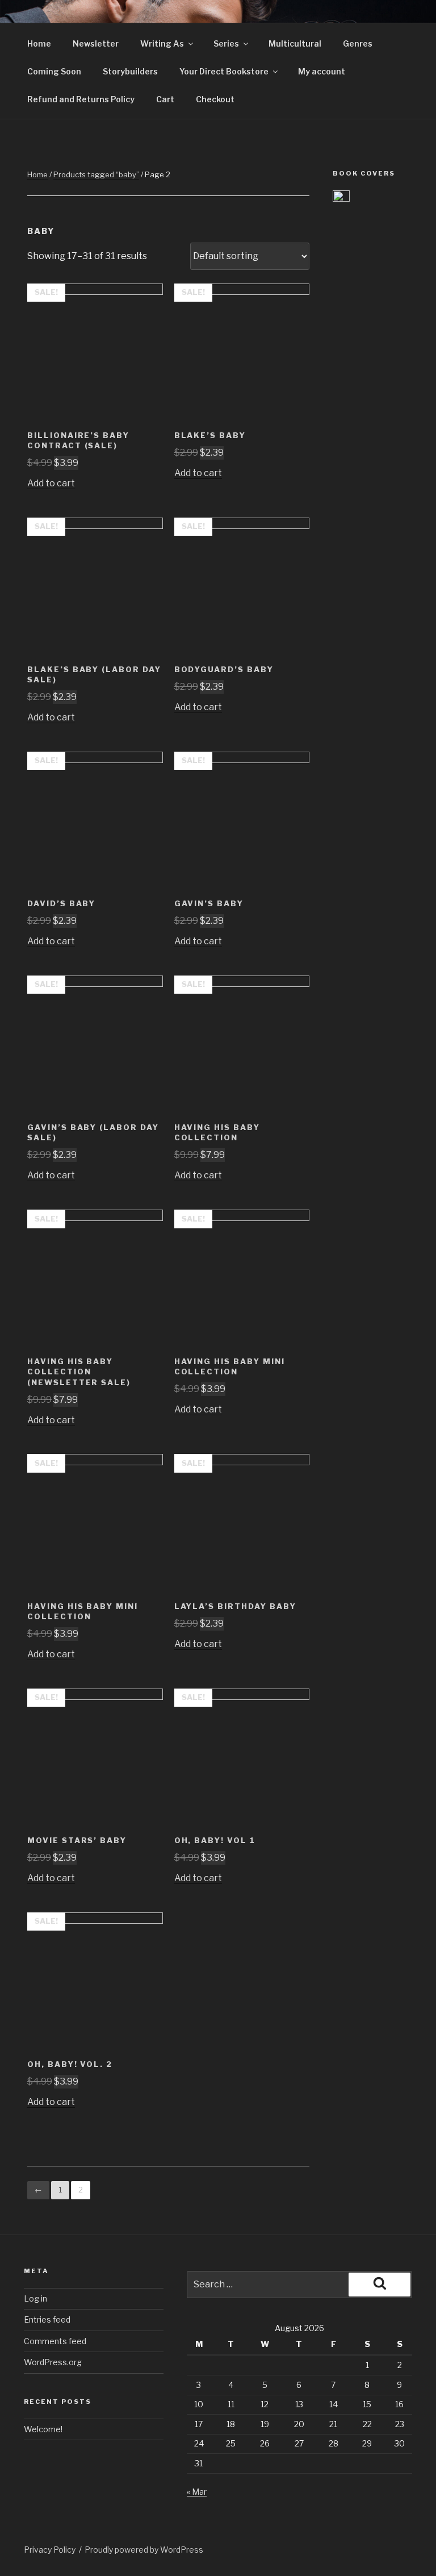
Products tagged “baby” (96, 174)
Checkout (215, 99)
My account (322, 71)
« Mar (197, 2492)
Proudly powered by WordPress (144, 2550)
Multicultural (295, 43)
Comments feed (55, 2341)
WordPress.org (53, 2362)
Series (226, 43)
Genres (358, 43)
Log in (35, 2298)
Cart (165, 99)
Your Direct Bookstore (224, 71)
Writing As (162, 43)
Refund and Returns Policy (81, 99)
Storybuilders (130, 71)
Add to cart (51, 483)
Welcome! (43, 2429)
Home (39, 43)
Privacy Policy (50, 2550)
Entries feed (47, 2319)
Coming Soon (54, 71)
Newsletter (96, 43)
